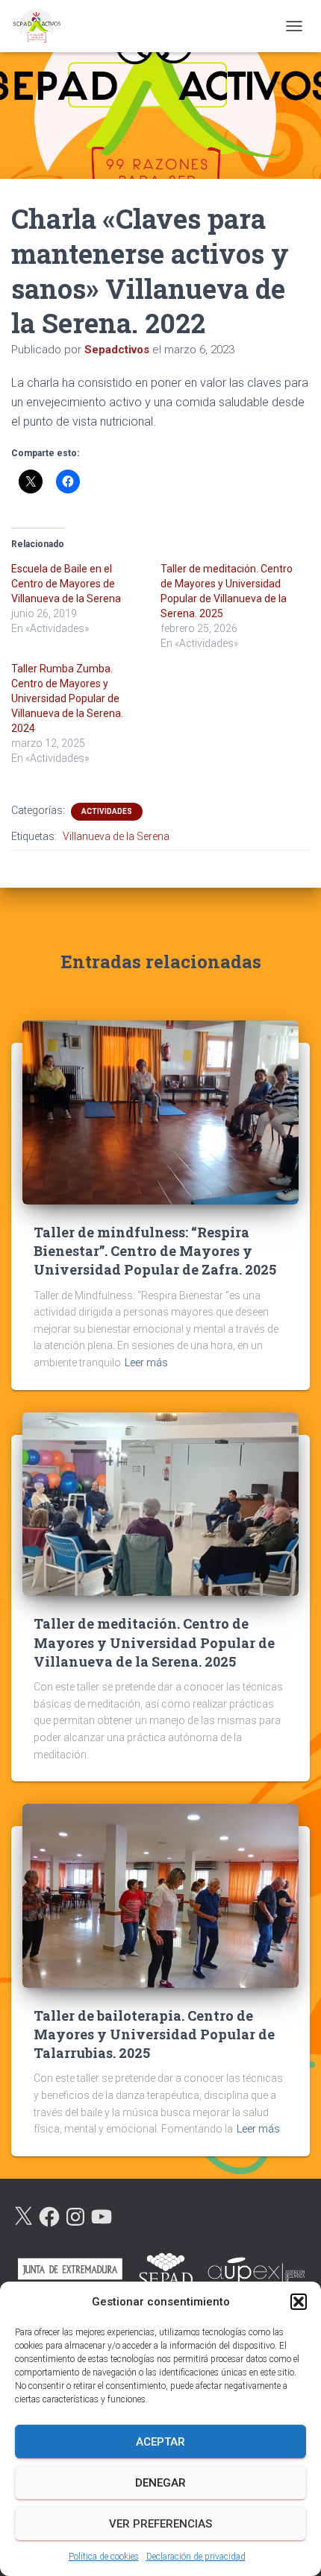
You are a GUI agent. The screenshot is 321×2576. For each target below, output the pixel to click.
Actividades (107, 811)
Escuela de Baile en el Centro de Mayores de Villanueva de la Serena (66, 584)
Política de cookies (104, 2557)
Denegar (160, 2483)
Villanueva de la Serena (116, 836)
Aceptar (160, 2442)
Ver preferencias (160, 2524)
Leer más (146, 1363)
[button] (299, 2302)
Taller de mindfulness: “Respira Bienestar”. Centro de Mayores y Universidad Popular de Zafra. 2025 (155, 1251)
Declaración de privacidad (196, 2557)
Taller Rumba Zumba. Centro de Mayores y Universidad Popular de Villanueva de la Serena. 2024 (67, 698)
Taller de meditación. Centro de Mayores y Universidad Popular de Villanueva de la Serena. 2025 (154, 1642)
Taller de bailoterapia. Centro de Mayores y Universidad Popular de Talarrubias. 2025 (154, 2034)
